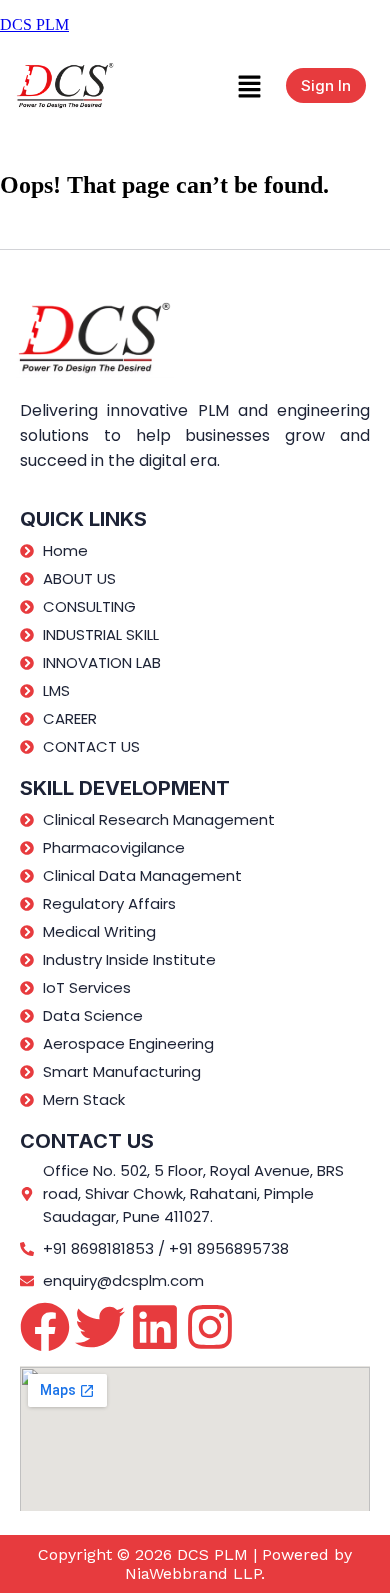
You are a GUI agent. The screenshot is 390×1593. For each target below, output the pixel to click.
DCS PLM (34, 24)
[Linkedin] (155, 1327)
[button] (249, 85)
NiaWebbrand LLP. (195, 1573)
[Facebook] (45, 1327)
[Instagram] (210, 1327)
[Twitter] (100, 1327)
